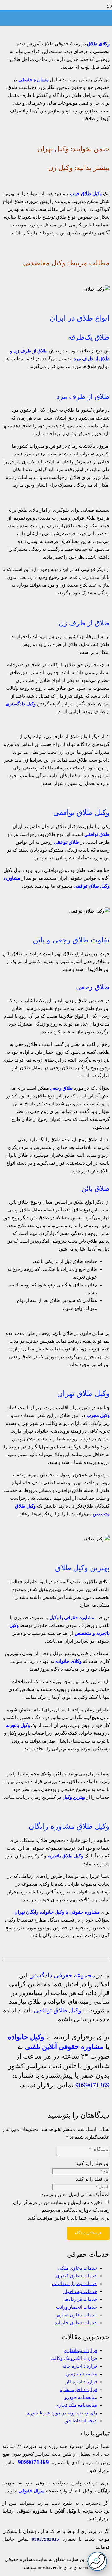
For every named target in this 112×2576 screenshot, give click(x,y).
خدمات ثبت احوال (80, 2291)
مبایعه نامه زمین (81, 2374)
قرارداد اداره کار (81, 2382)
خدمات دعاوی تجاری (77, 2315)
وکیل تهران (53, 149)
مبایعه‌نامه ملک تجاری (76, 2405)
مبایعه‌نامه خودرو (81, 2397)
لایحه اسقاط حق (81, 2421)
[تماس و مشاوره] (97, 2561)
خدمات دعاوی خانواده (76, 2323)
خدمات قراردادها (81, 2299)
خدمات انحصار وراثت (77, 2307)
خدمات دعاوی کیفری (77, 2276)
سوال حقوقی (32, 2491)
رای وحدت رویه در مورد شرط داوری (62, 2413)
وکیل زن (60, 168)
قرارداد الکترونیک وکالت (74, 2358)
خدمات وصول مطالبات (75, 2284)
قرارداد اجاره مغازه (78, 2390)
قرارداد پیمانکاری (80, 2350)
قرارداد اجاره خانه (80, 2366)
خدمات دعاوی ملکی (77, 2268)
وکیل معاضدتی (44, 263)
